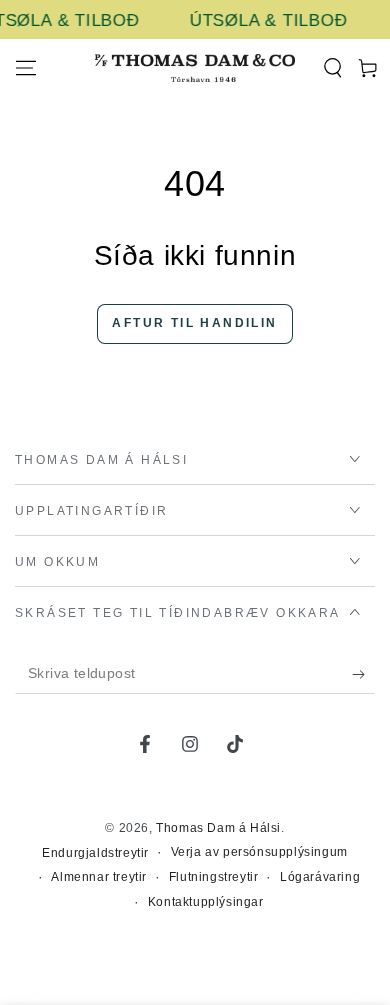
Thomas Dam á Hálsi (218, 828)
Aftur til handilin (194, 323)
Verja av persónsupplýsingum (259, 852)
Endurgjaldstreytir (95, 853)
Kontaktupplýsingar (206, 902)
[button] (332, 68)
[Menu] (26, 68)
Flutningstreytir (214, 877)
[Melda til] (363, 674)
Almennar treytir (99, 877)
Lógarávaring (320, 877)
